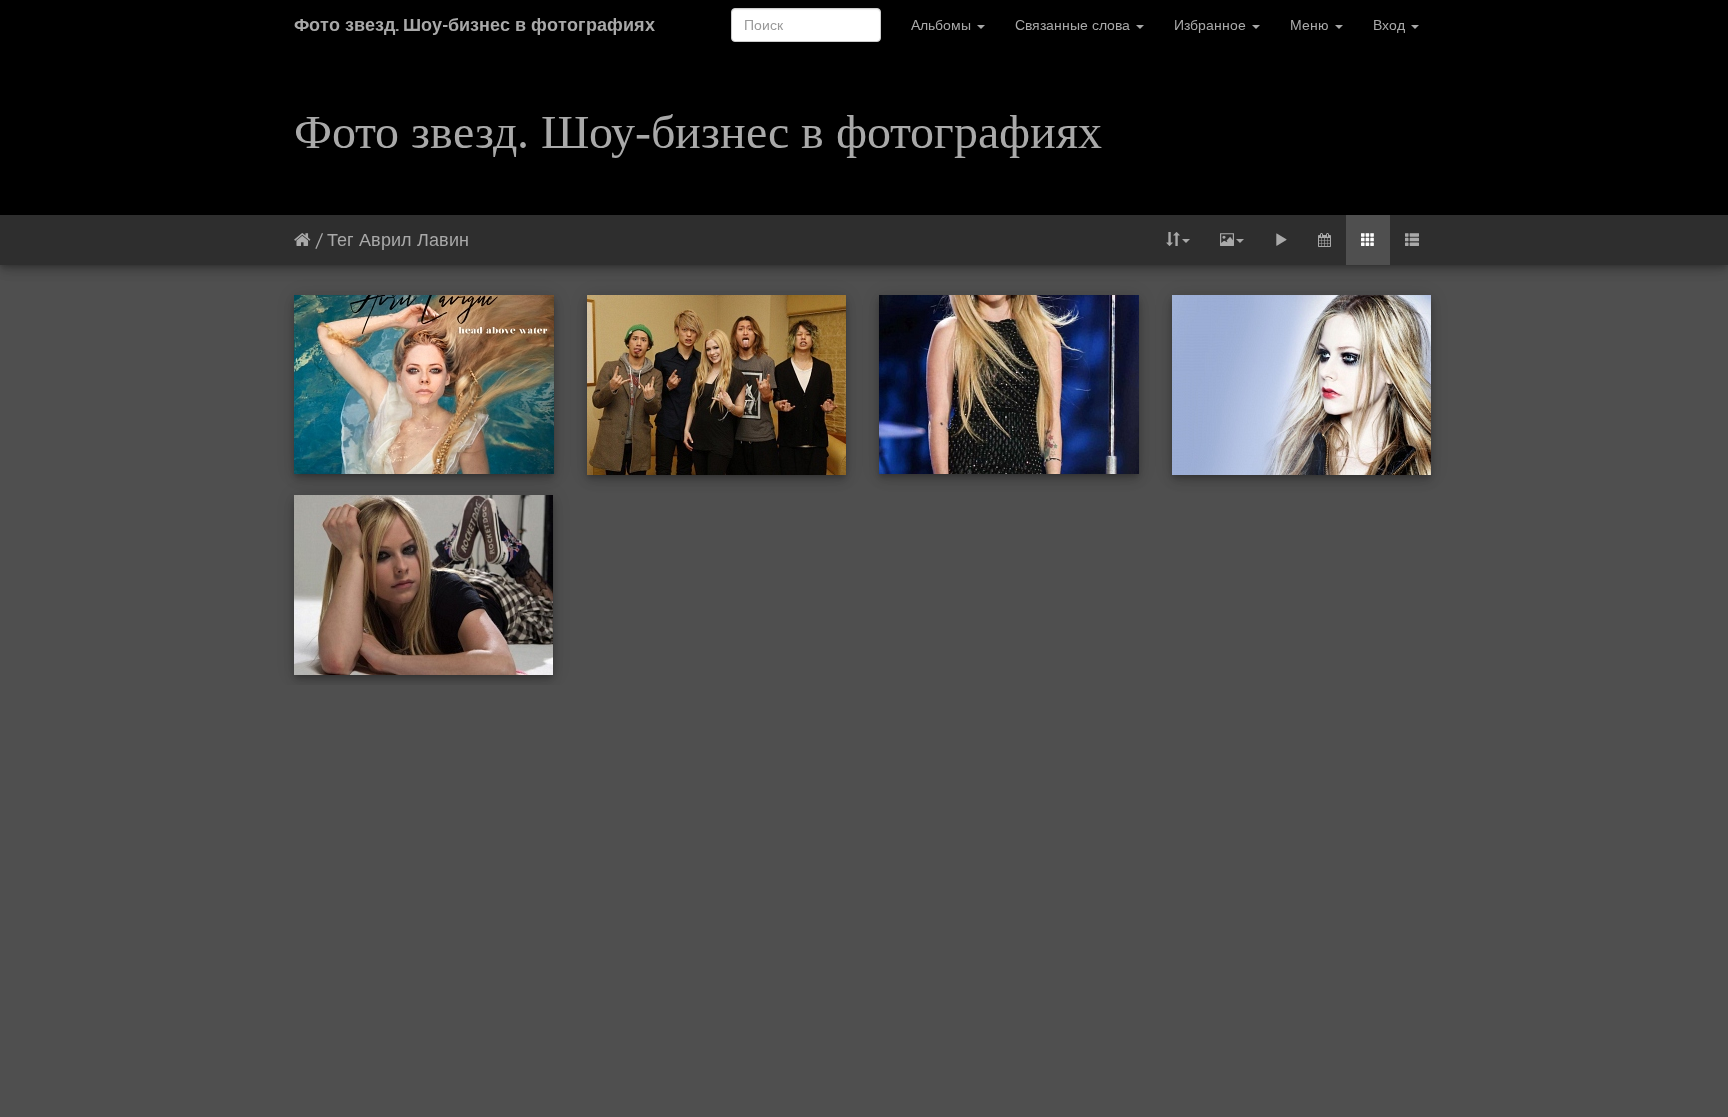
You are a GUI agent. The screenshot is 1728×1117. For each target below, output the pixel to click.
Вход (1391, 25)
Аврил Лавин (414, 239)
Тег (340, 239)
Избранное (1212, 25)
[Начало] (302, 239)
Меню (1311, 25)
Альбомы (943, 25)
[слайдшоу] (1281, 240)
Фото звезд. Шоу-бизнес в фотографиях (474, 24)
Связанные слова (1074, 25)
